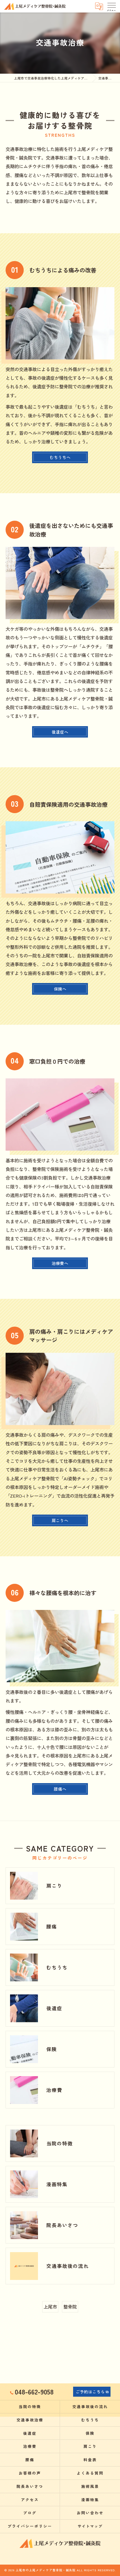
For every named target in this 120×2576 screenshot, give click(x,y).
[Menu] (111, 6)
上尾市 (50, 2307)
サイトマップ (90, 2526)
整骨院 (70, 2307)
